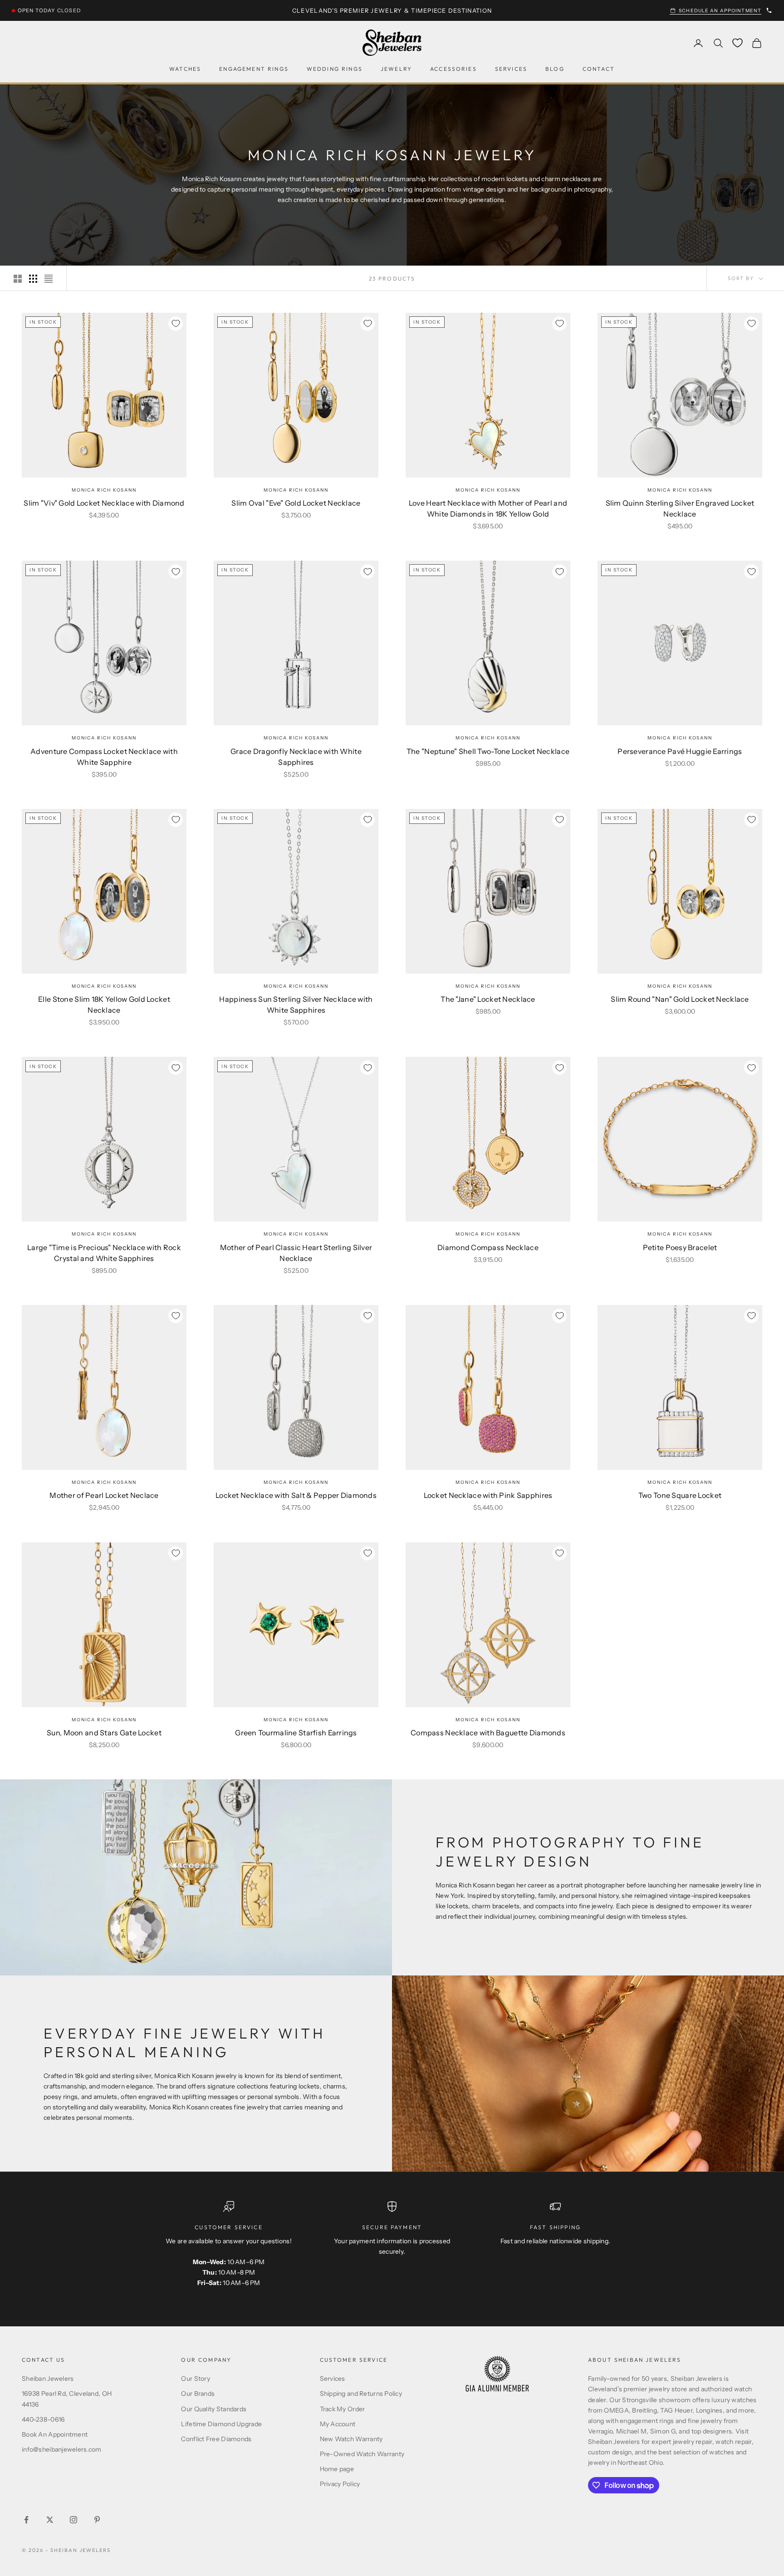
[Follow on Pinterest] (97, 2520)
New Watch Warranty (351, 2439)
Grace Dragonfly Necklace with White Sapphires (296, 757)
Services (511, 69)
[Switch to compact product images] (49, 279)
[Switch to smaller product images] (33, 279)
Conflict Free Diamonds (216, 2439)
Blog (555, 69)
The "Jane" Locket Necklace (488, 999)
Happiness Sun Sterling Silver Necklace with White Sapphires (296, 1005)
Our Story (196, 2379)
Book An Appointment (55, 2434)
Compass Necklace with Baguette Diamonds (488, 1733)
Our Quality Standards (214, 2409)
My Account (338, 2424)
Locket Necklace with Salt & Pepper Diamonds (296, 1495)
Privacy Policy (340, 2484)
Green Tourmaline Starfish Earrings (296, 1733)
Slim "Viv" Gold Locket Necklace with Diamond (104, 503)
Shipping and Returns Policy (361, 2394)
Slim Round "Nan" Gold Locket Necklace (680, 999)
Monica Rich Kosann (104, 490)
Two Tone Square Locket (680, 1495)
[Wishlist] (737, 43)
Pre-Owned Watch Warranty (362, 2454)
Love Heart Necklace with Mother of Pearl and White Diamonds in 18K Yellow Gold (488, 508)
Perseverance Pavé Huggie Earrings (680, 751)
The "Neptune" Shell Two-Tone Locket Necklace (488, 751)
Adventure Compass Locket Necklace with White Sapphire (104, 757)
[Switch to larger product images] (18, 279)
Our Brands (198, 2394)
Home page (337, 2469)
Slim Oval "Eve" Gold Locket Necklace (296, 503)
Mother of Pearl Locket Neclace (104, 1495)
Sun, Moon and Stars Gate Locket (104, 1733)
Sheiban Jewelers (48, 2379)
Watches (185, 69)
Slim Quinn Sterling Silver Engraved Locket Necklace (680, 508)
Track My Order (343, 2409)
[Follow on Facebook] (26, 2520)
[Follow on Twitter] (50, 2520)
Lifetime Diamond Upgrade (221, 2424)
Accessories (453, 69)
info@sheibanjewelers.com (62, 2449)
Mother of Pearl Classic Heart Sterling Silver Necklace (296, 1253)
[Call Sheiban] (769, 10)
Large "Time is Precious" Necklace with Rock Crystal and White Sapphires (104, 1253)
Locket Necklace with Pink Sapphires (488, 1495)
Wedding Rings (335, 69)
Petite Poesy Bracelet (680, 1247)
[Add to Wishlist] (176, 324)
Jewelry (396, 69)
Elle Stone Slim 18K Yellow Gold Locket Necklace (104, 1005)
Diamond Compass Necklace (488, 1247)
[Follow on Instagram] (73, 2520)
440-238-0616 (43, 2419)
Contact (599, 69)
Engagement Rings (254, 69)
